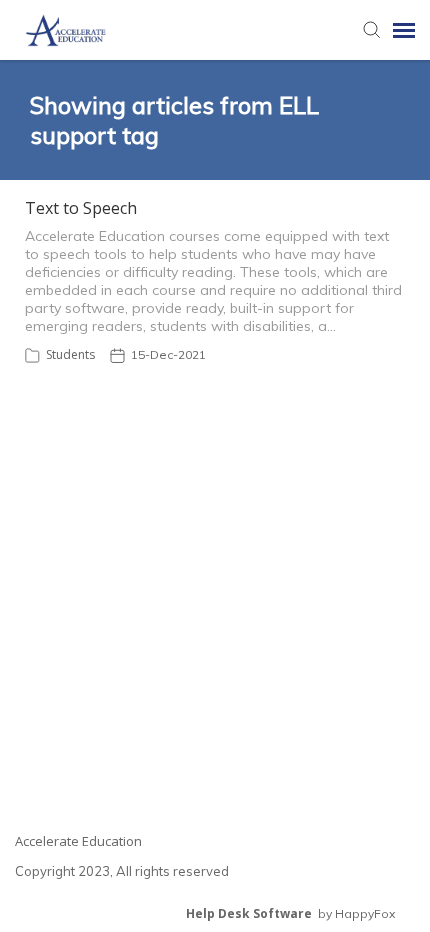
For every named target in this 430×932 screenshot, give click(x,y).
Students (70, 354)
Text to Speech (81, 208)
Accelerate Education (78, 841)
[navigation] (404, 30)
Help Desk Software (249, 913)
